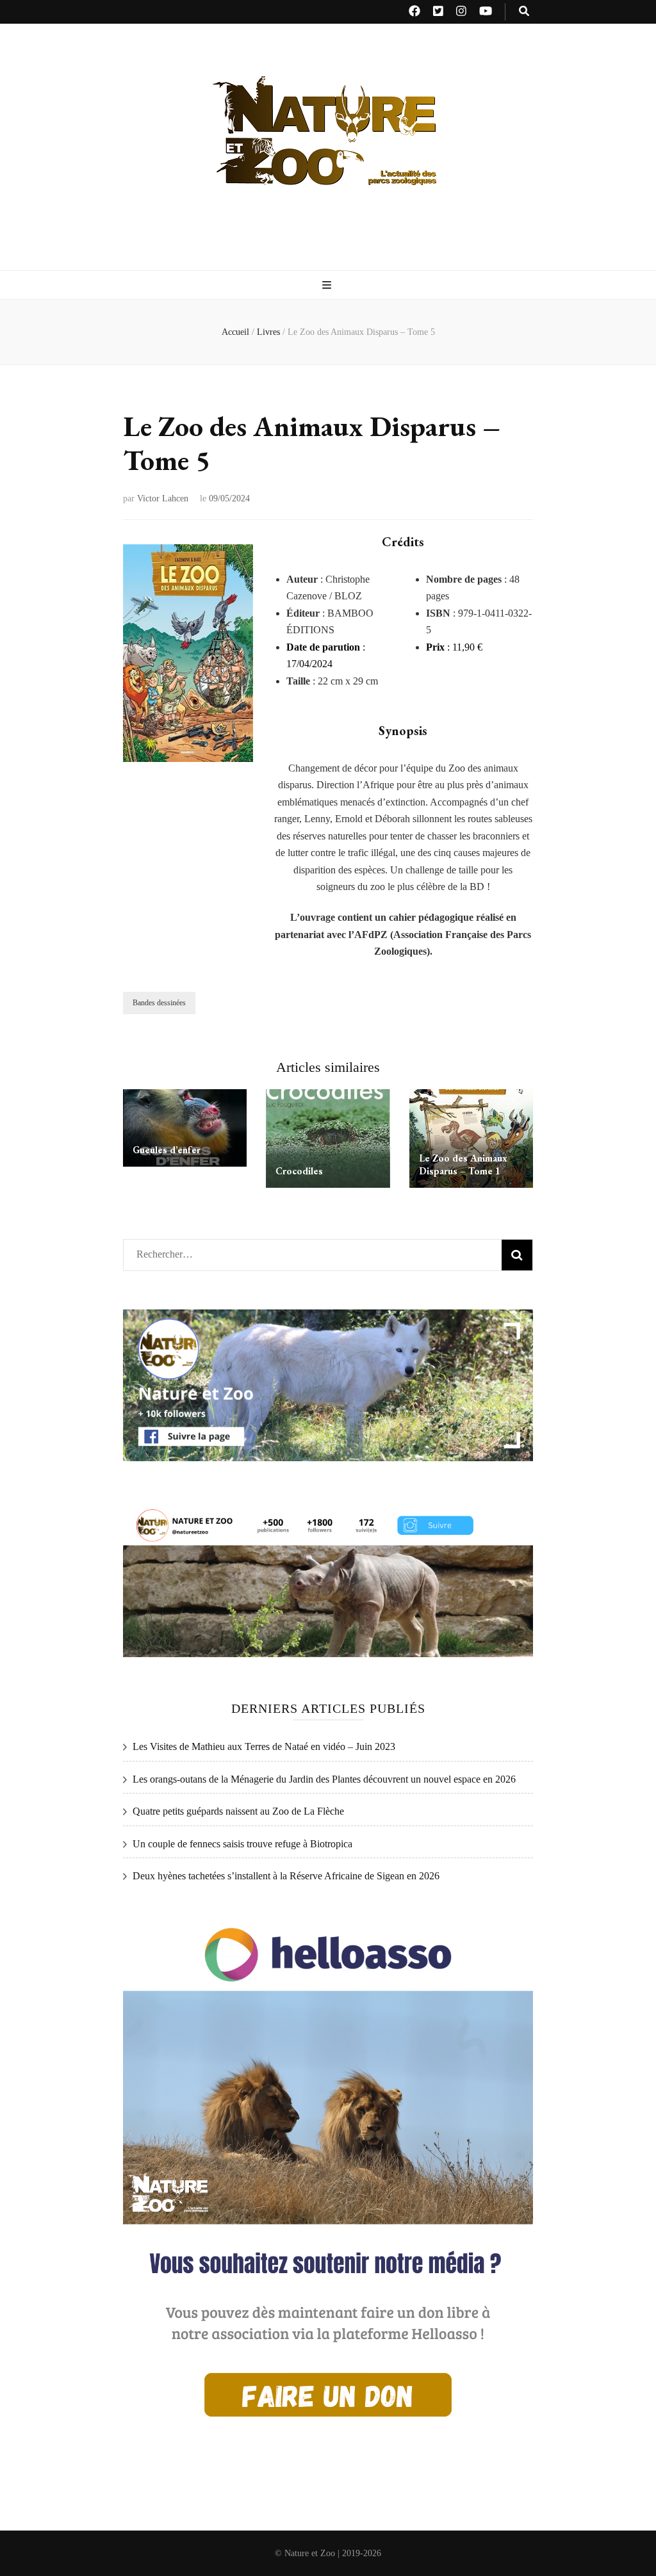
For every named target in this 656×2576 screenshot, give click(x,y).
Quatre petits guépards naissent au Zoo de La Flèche (238, 1811)
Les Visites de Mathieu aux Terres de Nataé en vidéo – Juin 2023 (264, 1746)
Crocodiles (299, 1171)
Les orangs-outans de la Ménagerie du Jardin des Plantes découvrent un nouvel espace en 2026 (324, 1779)
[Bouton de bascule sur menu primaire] (328, 286)
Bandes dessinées (159, 1003)
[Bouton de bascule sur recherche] (524, 12)
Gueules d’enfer (167, 1150)
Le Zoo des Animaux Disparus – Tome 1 (463, 1164)
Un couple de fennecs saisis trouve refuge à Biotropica (242, 1844)
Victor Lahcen (163, 498)
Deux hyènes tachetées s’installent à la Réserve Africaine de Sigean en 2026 (286, 1876)
